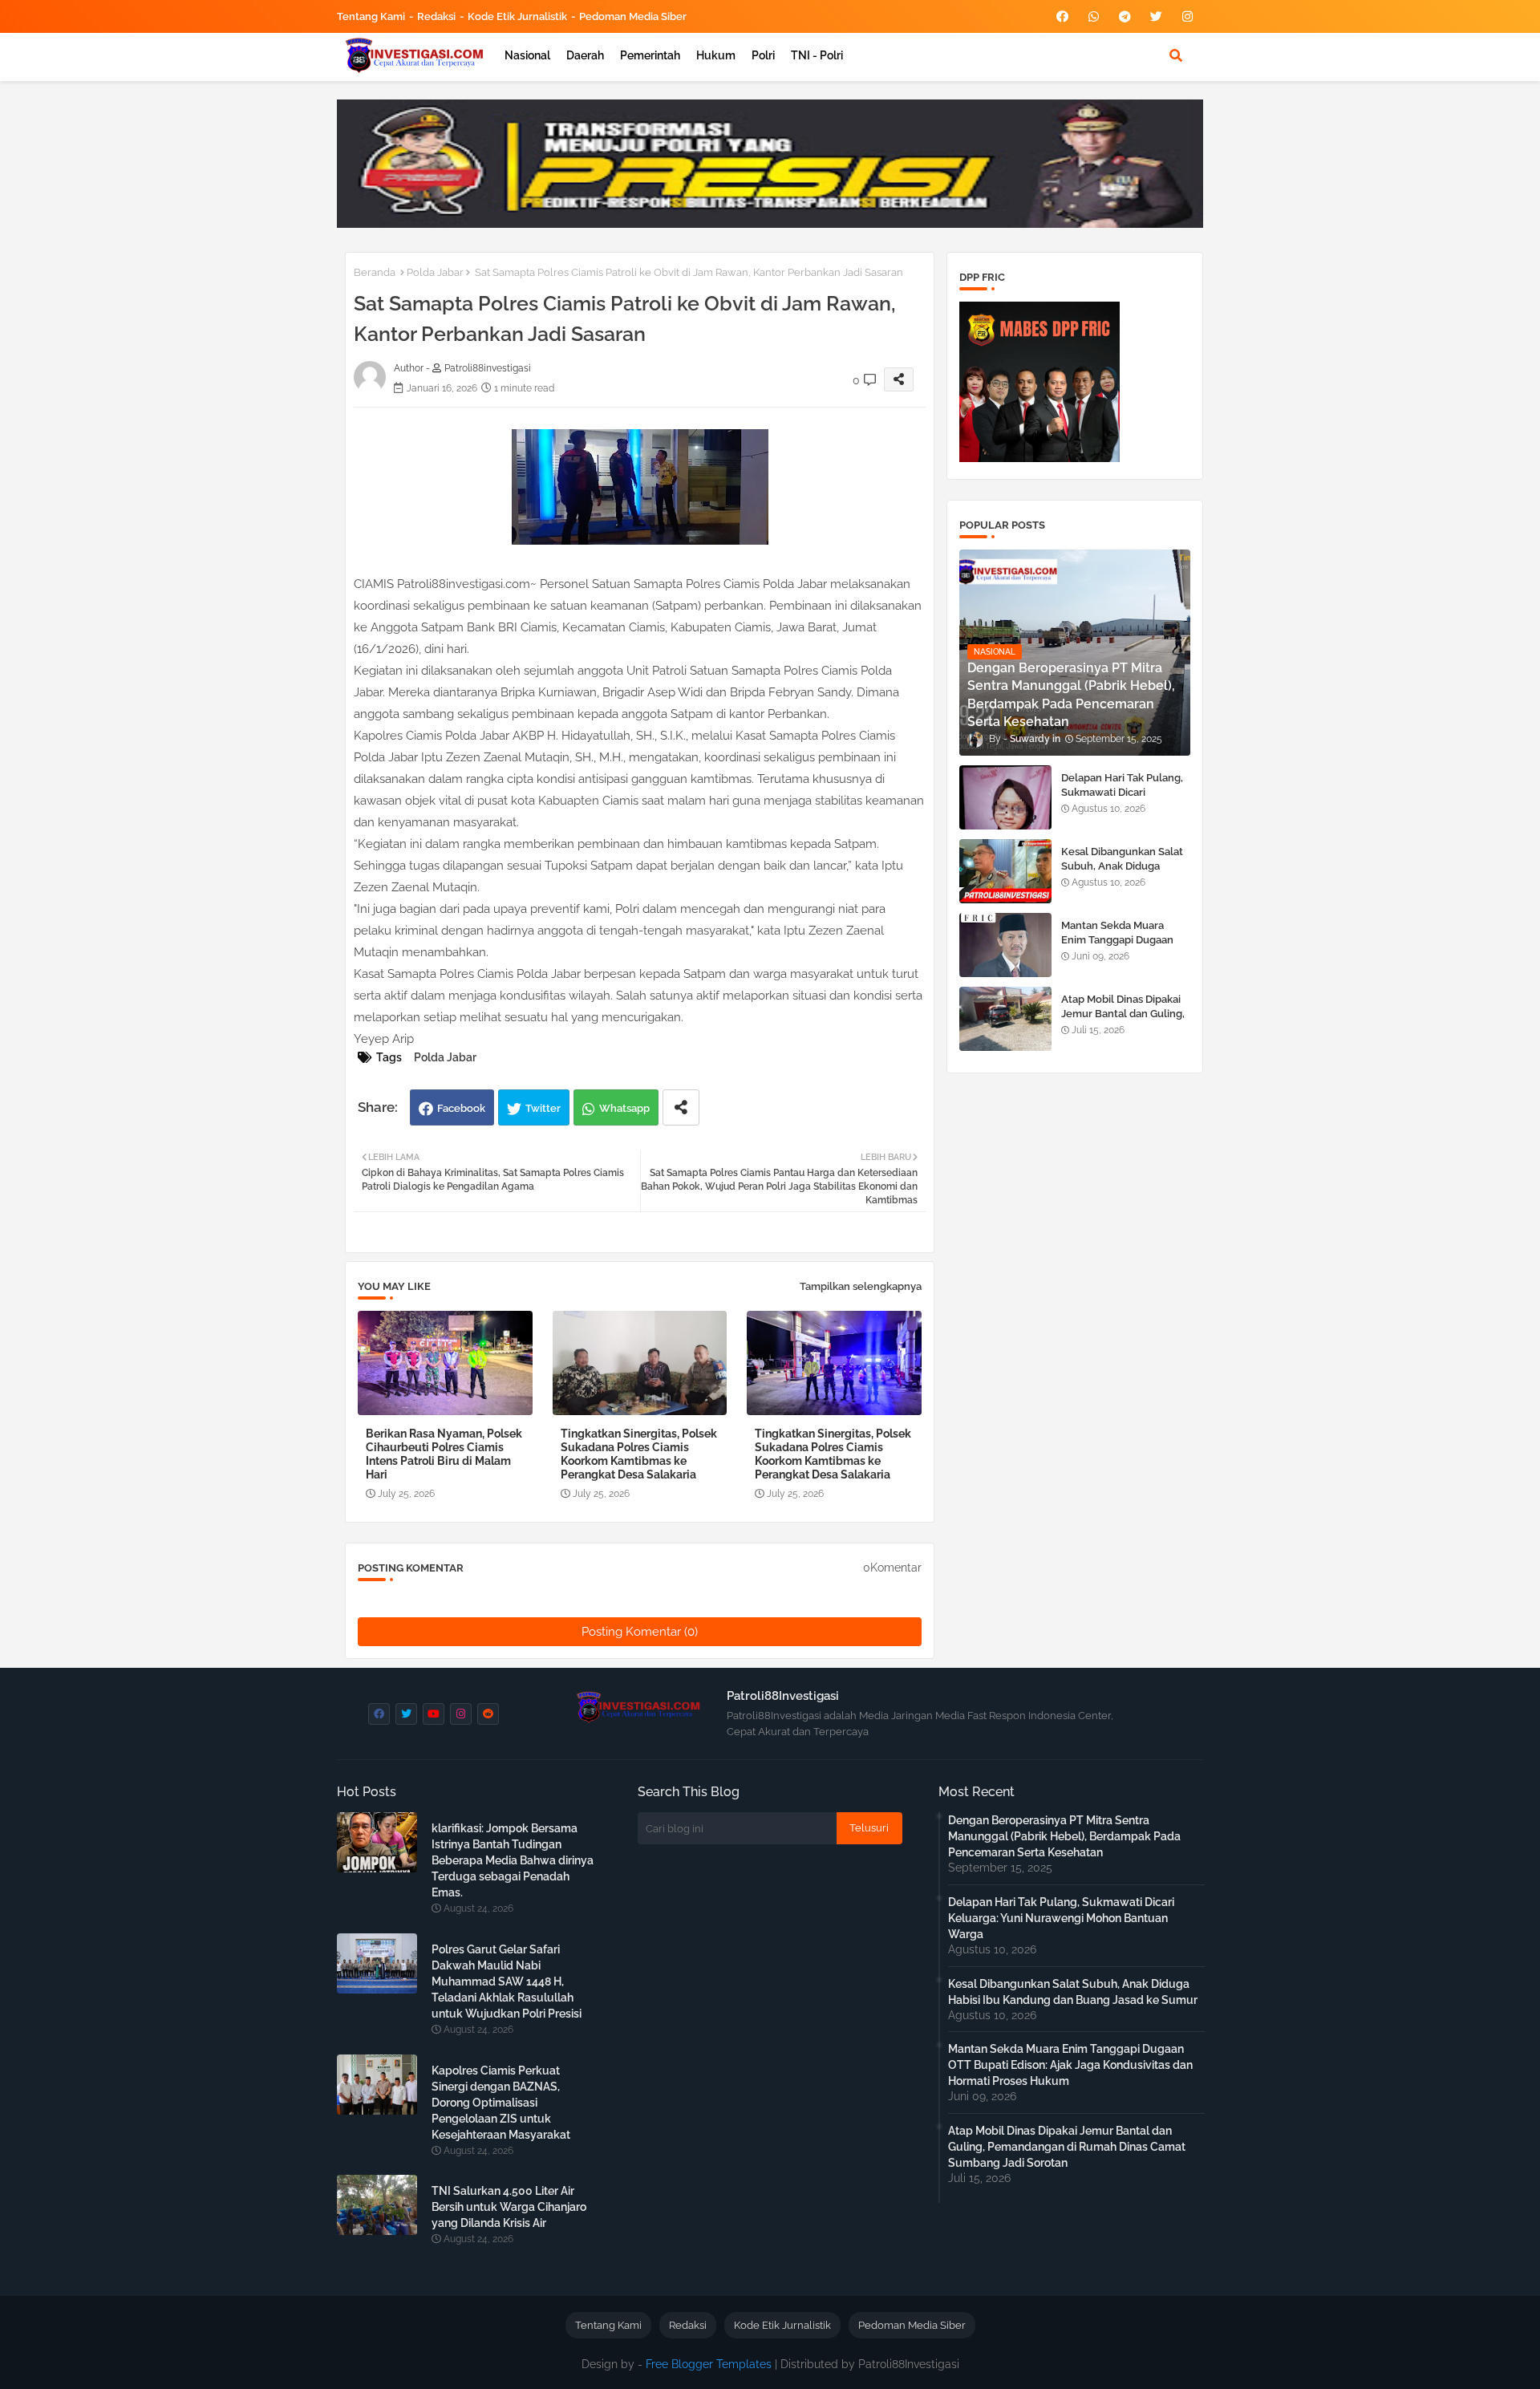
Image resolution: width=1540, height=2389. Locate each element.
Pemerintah (650, 55)
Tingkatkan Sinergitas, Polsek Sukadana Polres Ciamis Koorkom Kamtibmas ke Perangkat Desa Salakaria (639, 1454)
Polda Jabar (435, 272)
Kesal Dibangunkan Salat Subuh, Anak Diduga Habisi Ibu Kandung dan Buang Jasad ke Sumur (1122, 874)
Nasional (527, 55)
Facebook (461, 1108)
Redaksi (436, 16)
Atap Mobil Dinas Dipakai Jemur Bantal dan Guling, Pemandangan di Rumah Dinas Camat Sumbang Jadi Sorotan (1067, 2147)
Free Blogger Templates (709, 2364)
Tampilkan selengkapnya (861, 1286)
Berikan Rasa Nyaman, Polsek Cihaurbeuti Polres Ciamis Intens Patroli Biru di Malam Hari (444, 1454)
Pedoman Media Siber (633, 16)
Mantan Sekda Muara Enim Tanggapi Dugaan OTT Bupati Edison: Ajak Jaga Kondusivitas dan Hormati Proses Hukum (1070, 2065)
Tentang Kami (371, 16)
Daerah (585, 55)
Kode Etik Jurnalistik (517, 16)
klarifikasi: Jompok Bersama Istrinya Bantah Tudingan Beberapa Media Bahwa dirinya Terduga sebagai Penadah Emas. (513, 1860)
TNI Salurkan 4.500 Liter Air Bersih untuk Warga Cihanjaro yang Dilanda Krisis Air (509, 2207)
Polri (763, 55)
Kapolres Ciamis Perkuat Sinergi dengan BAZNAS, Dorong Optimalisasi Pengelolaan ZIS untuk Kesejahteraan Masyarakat (501, 2103)
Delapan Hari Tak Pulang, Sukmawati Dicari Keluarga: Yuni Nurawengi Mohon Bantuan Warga (1125, 800)
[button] (1176, 55)
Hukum (716, 55)
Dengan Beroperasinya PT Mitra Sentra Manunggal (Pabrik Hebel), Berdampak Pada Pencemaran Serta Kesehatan (1064, 1836)
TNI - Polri (817, 55)
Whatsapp (624, 1108)
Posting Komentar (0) (640, 1632)
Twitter (543, 1108)
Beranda (375, 272)
